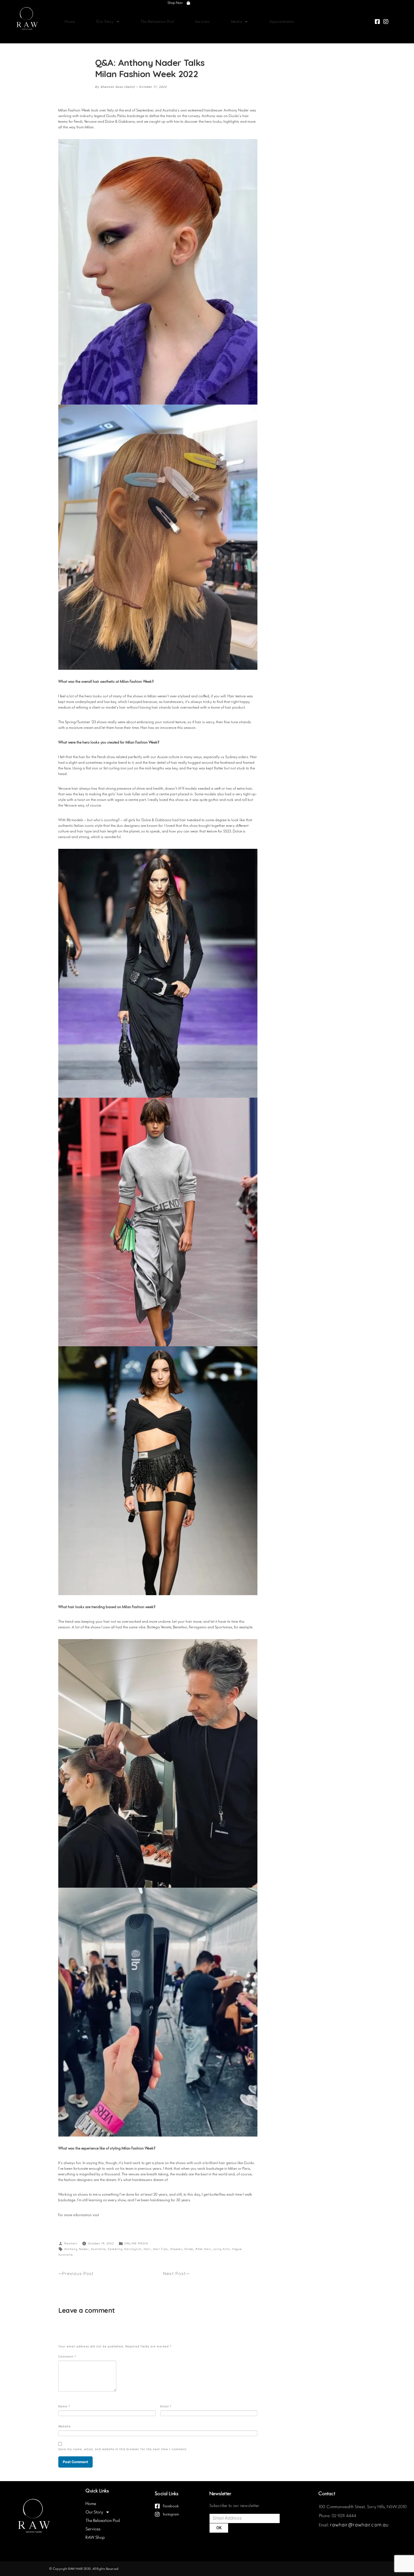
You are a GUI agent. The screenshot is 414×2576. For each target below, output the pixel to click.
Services (202, 22)
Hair (147, 2249)
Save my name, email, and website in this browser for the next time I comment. (123, 2449)
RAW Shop (95, 2537)
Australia (98, 2249)
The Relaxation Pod (157, 22)
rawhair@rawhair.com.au (359, 2525)
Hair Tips (160, 2249)
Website (64, 2426)
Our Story (105, 22)
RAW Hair (203, 2249)
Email (166, 2406)
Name (64, 2406)
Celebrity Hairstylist (125, 2249)
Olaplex (176, 2249)
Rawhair (71, 2243)
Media (237, 22)
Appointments (282, 22)
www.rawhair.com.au (122, 2215)
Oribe (189, 2249)
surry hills (222, 2249)
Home (70, 22)
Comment (67, 2356)
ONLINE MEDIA (136, 2243)
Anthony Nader (76, 2249)
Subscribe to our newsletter (235, 2506)
